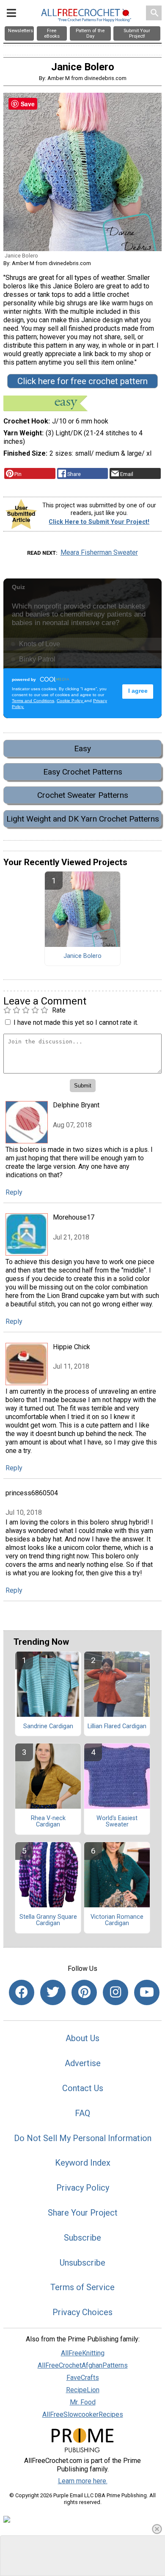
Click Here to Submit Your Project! (99, 522)
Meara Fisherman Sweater (99, 552)
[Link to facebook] (22, 1992)
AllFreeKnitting (83, 2353)
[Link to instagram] (115, 1992)
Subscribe (82, 2238)
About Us (82, 2038)
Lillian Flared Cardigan (117, 1727)
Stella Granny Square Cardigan (48, 1920)
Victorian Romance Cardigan (117, 1920)
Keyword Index (83, 2163)
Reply (14, 1192)
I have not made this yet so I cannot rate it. (76, 1022)
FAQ (82, 2113)
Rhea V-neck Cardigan (48, 1822)
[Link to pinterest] (84, 1992)
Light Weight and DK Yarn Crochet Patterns (83, 819)
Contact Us (83, 2088)
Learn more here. (83, 2481)
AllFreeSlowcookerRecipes (83, 2414)
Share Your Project (83, 2213)
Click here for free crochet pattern (82, 381)
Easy (82, 748)
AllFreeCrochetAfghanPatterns (83, 2365)
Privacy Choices (82, 2312)
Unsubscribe (82, 2263)
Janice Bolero (82, 956)
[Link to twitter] (53, 1992)
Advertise (83, 2063)
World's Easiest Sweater (117, 1822)
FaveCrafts (83, 2378)
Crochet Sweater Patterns (83, 795)
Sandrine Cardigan (48, 1727)
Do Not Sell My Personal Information (83, 2138)
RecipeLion (83, 2390)
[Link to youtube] (147, 1992)
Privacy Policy (83, 2188)
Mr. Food (83, 2402)
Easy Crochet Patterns (83, 772)
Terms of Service (82, 2287)
